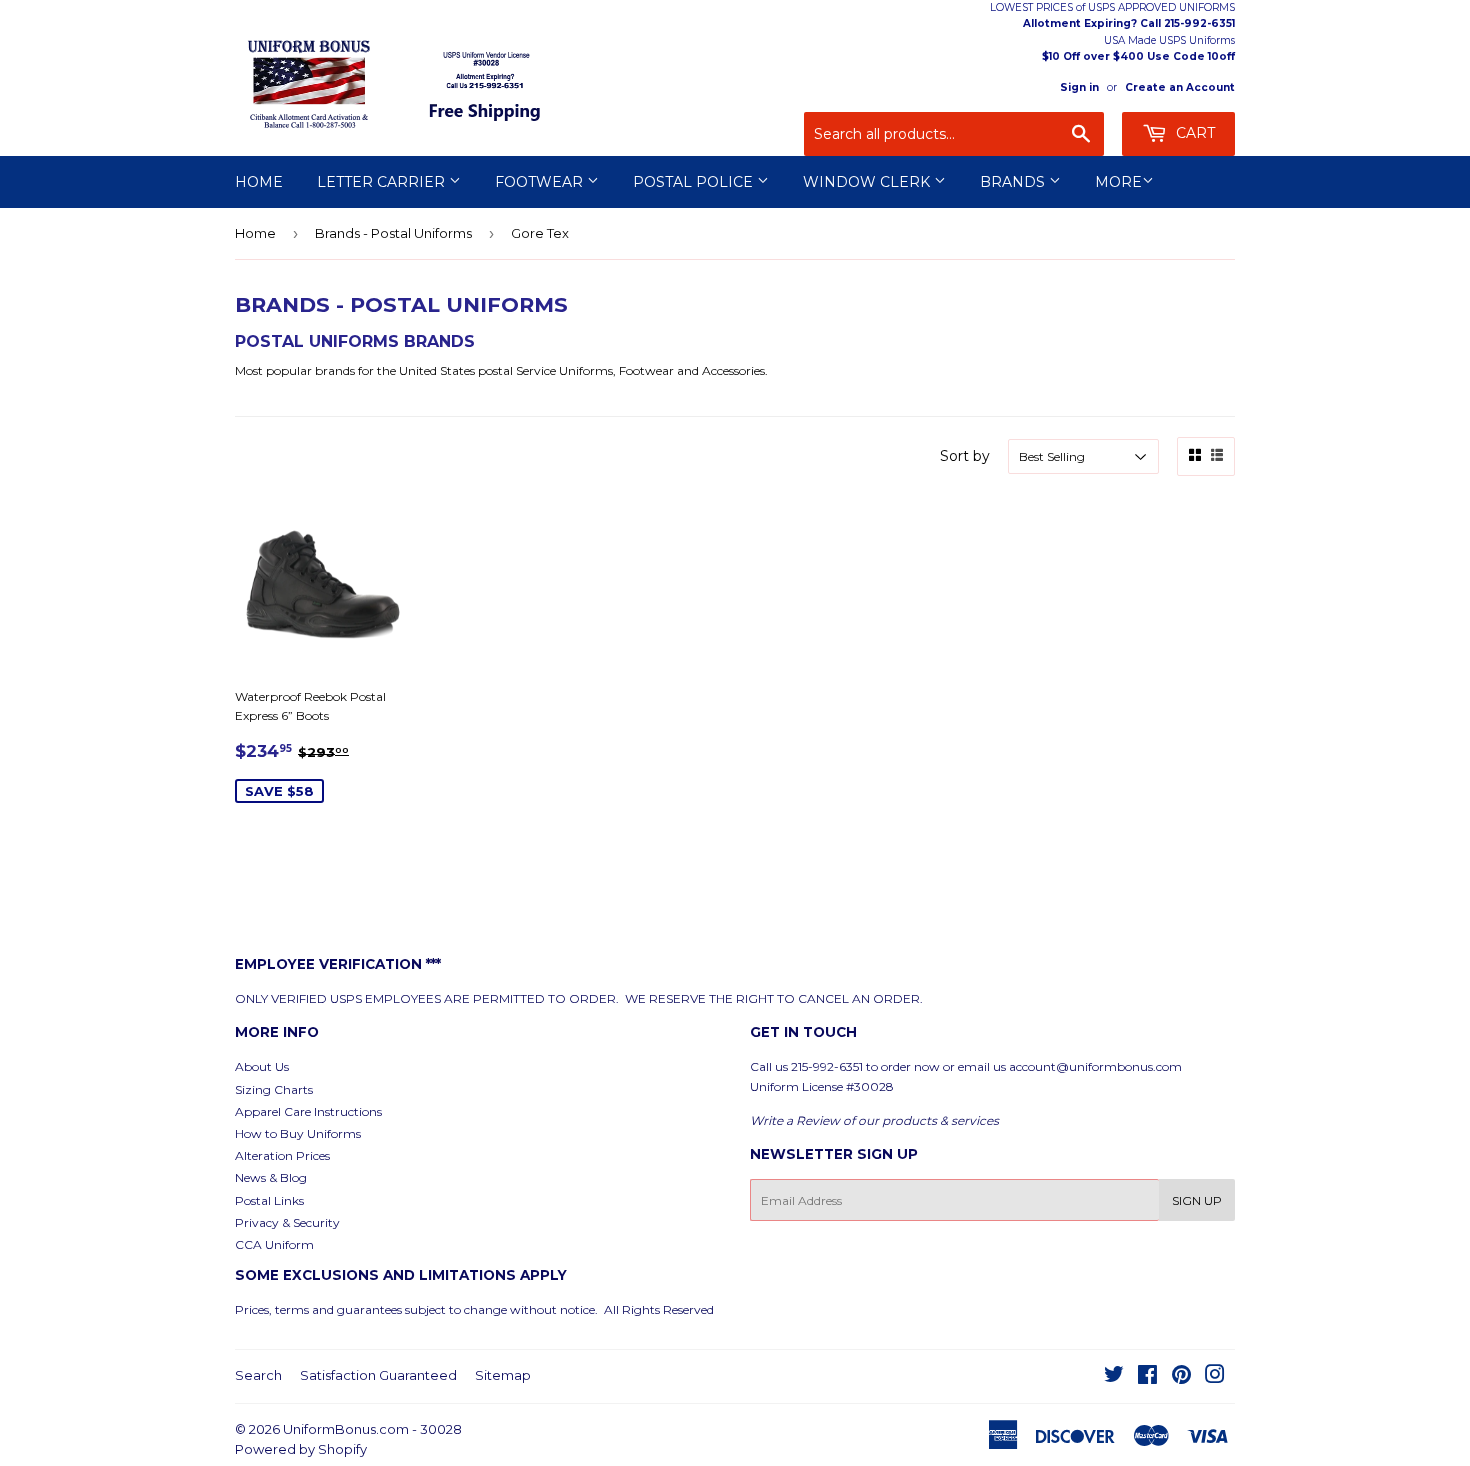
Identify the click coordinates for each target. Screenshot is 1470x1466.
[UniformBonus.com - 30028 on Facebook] (1147, 1377)
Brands (1014, 182)
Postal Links (269, 1200)
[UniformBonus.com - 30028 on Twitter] (1114, 1377)
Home (259, 182)
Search (258, 1375)
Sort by (965, 456)
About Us (262, 1066)
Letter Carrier (383, 182)
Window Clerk (868, 182)
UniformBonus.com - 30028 (372, 1429)
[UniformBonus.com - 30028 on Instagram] (1215, 1377)
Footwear (541, 182)
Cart (1193, 133)
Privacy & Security (287, 1222)
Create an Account (1180, 87)
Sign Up (1197, 1200)
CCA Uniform (274, 1244)
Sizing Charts (274, 1089)
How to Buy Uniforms (298, 1133)
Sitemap (503, 1375)
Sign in (1079, 87)
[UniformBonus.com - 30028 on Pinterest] (1181, 1377)
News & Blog (271, 1177)
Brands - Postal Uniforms (393, 233)
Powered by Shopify (301, 1449)
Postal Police (695, 182)
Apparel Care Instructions (308, 1111)
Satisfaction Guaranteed (378, 1375)
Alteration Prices (282, 1155)
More (1118, 182)
